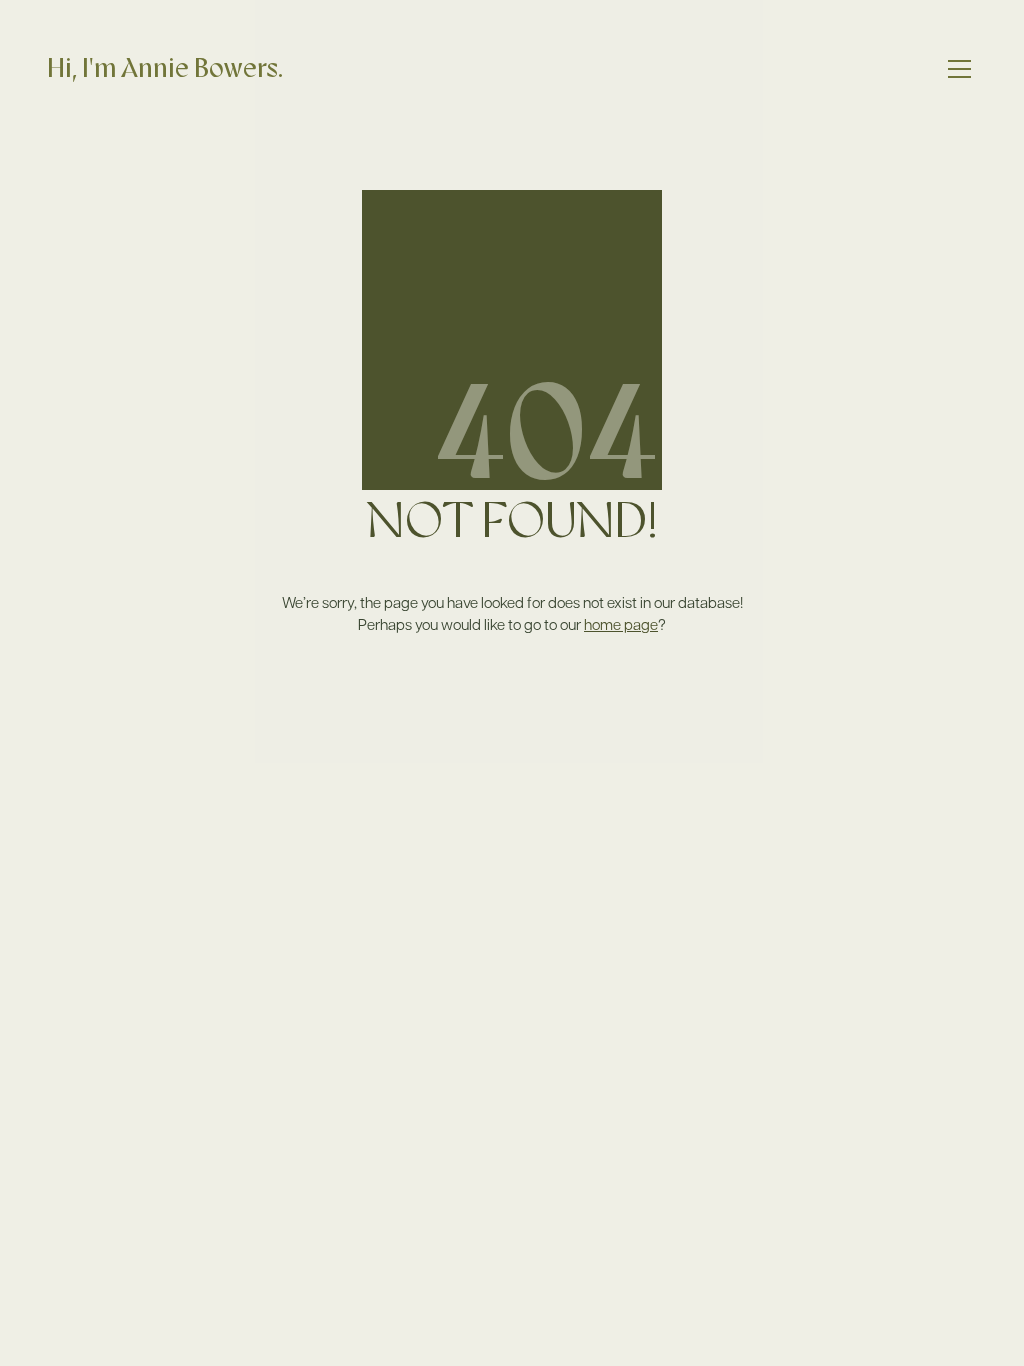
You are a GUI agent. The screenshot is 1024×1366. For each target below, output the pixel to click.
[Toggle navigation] (960, 69)
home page (621, 624)
